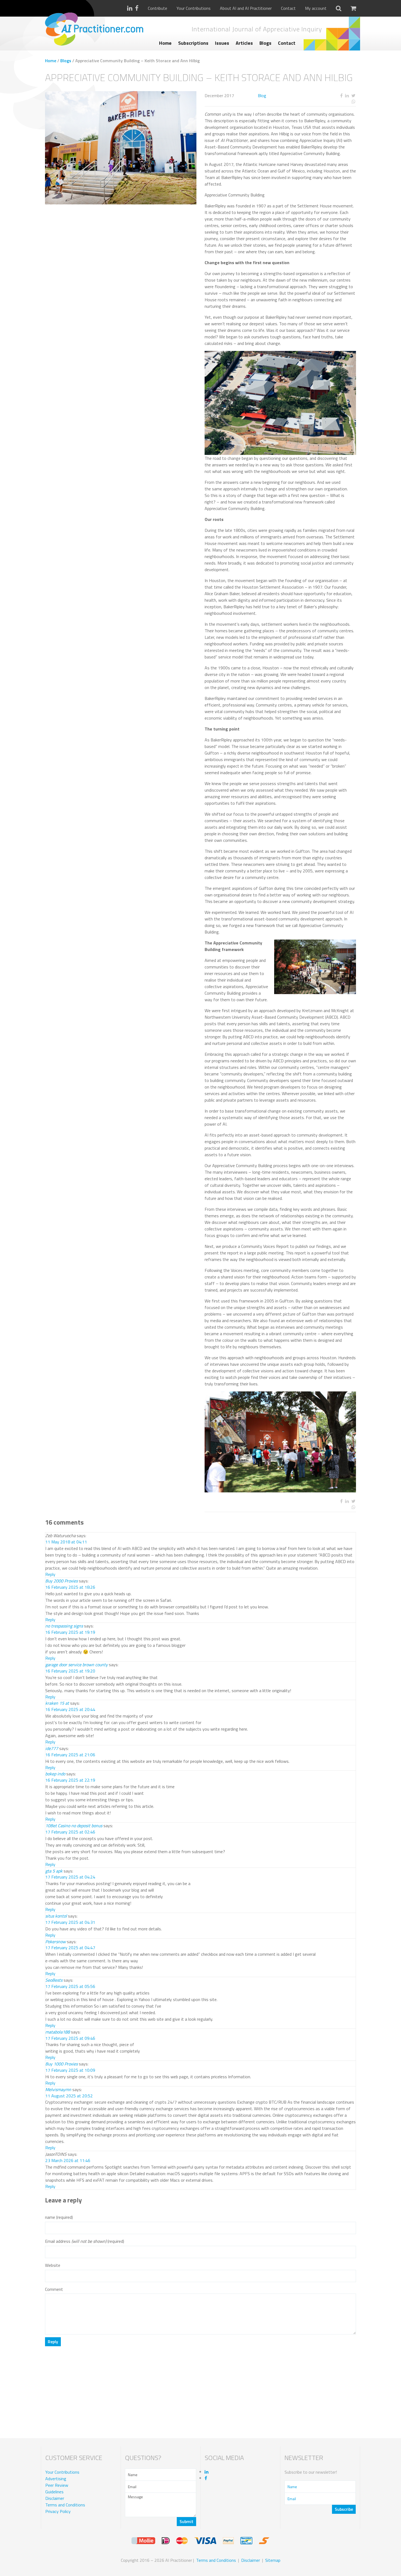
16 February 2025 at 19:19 (70, 1632)
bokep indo (55, 1774)
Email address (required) (85, 2241)
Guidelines (54, 2492)
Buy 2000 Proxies (62, 1581)
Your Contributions (194, 8)
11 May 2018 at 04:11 (66, 1542)
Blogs (265, 43)
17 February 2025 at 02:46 (70, 1832)
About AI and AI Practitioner (246, 8)
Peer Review (57, 2485)
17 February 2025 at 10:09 (70, 2070)
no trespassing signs (64, 1626)
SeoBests (54, 1980)
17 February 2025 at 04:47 (70, 1948)
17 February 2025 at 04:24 (70, 1877)
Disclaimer (55, 2498)
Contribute (158, 8)
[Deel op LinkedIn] (347, 96)
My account (316, 8)
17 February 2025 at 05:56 (70, 1986)
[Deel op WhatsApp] (333, 102)
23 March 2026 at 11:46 (68, 2160)
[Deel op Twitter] (353, 96)
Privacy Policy (58, 2511)
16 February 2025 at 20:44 (70, 1709)
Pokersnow (56, 1942)
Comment (54, 2289)
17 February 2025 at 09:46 (70, 2038)
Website (53, 2265)
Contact (288, 8)
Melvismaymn (58, 2089)
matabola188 (58, 2032)
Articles (244, 43)
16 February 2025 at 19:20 (70, 1671)
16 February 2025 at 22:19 (70, 1780)
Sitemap (273, 2560)
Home (165, 43)
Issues (222, 43)
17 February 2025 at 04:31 (70, 1922)
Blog (262, 96)
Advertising (56, 2479)
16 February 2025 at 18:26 (70, 1587)
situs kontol (56, 1916)
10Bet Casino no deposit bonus (74, 1826)
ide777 (52, 1748)
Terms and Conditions (65, 2505)
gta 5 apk (54, 1871)
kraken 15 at (57, 1703)
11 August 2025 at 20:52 (69, 2096)
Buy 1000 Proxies (62, 2064)
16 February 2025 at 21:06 (70, 1755)
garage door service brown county (77, 1665)
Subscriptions (193, 43)
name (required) (59, 2217)
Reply (50, 1574)
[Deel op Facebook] (341, 96)
